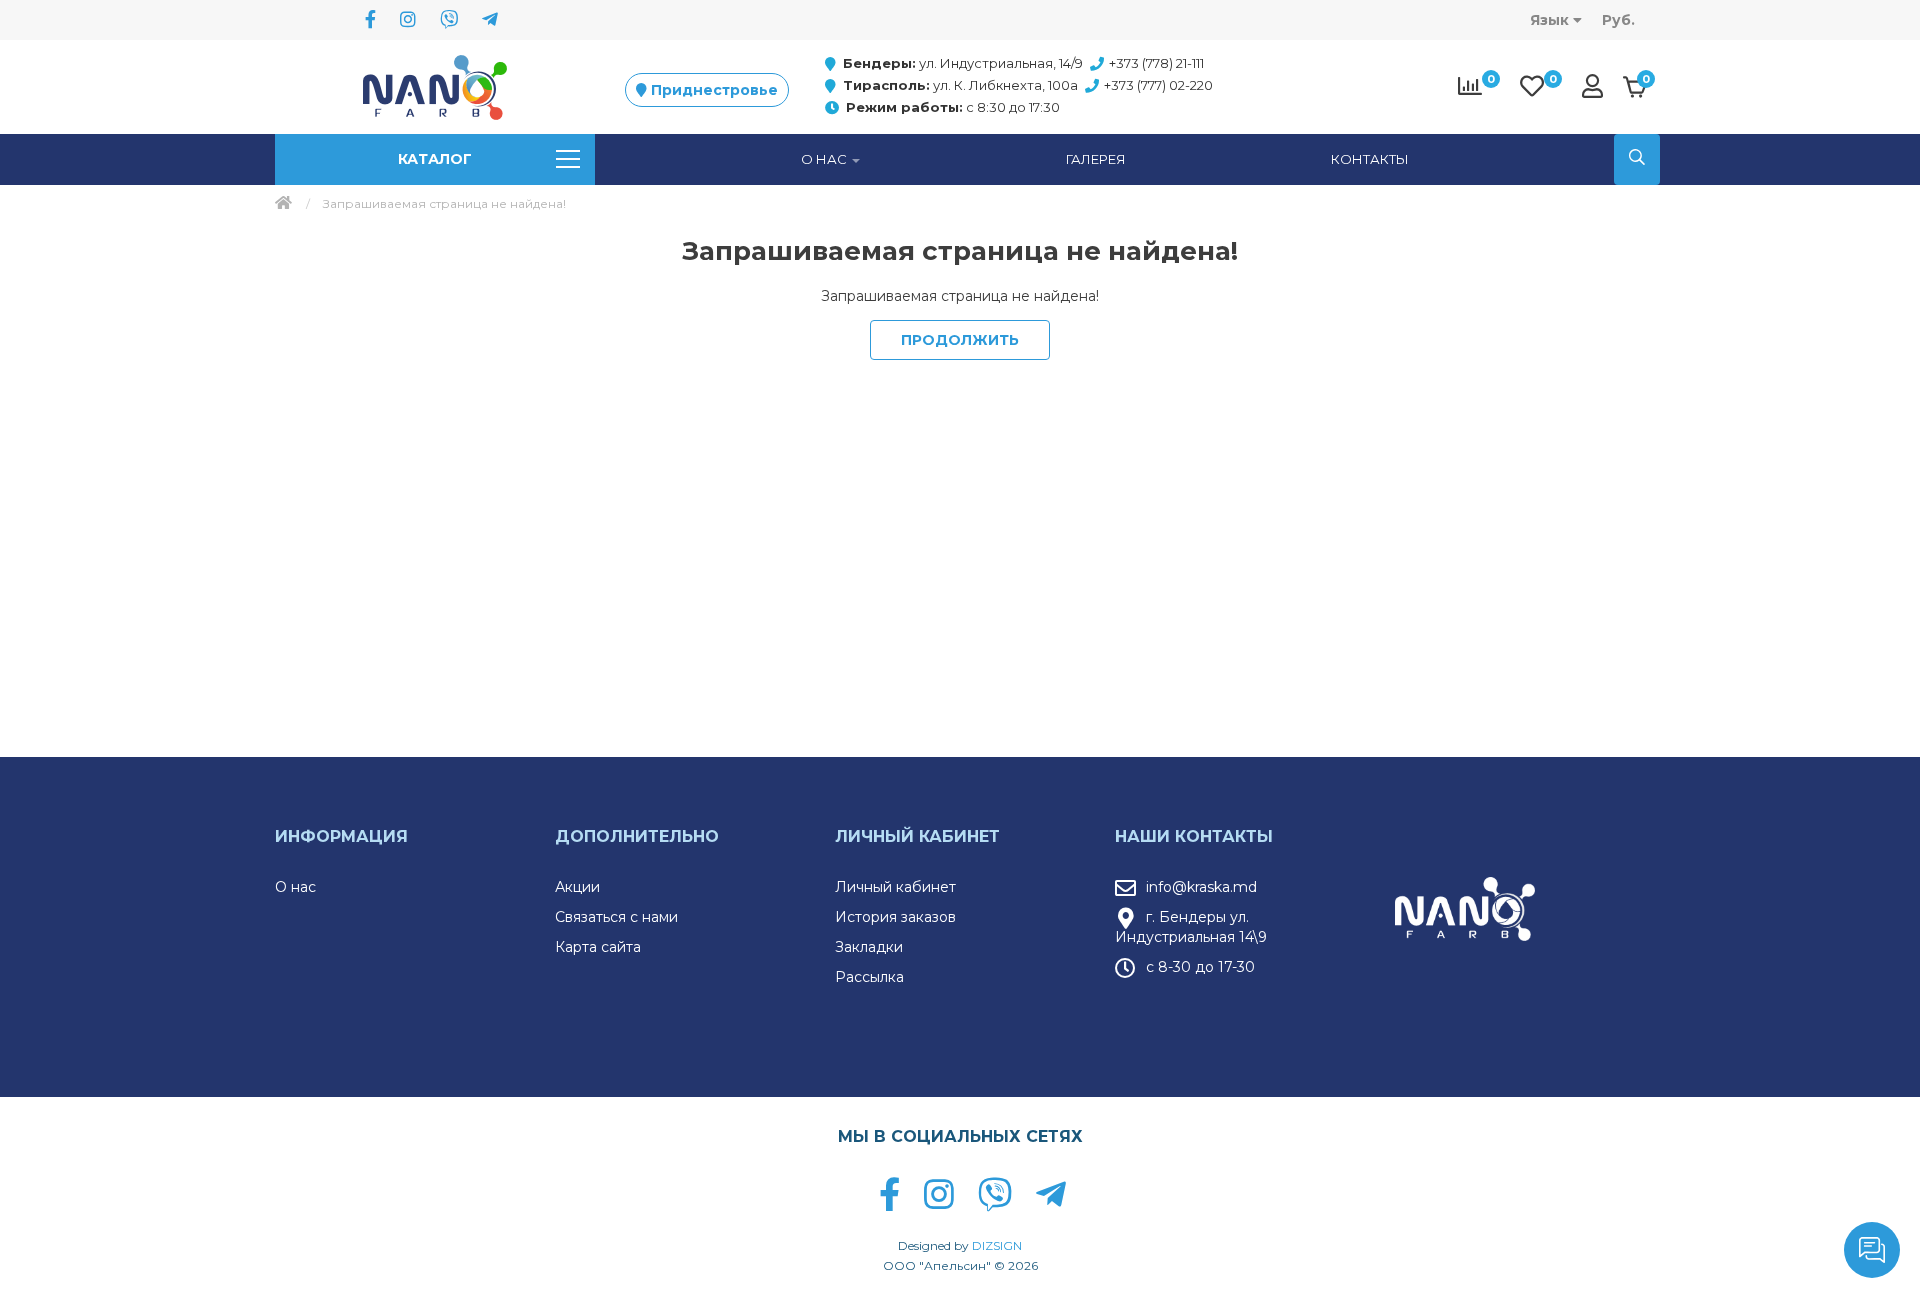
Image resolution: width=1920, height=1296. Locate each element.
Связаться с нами (616, 917)
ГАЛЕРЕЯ (1096, 159)
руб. (1618, 20)
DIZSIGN (997, 1245)
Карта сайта (598, 947)
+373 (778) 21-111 (1156, 63)
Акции (577, 887)
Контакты (1370, 159)
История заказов (895, 917)
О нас (295, 887)
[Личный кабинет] (1597, 86)
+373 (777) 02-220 (1158, 85)
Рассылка (869, 977)
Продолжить (960, 340)
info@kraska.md (1201, 887)
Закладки (869, 947)
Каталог (435, 159)
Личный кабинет (895, 887)
